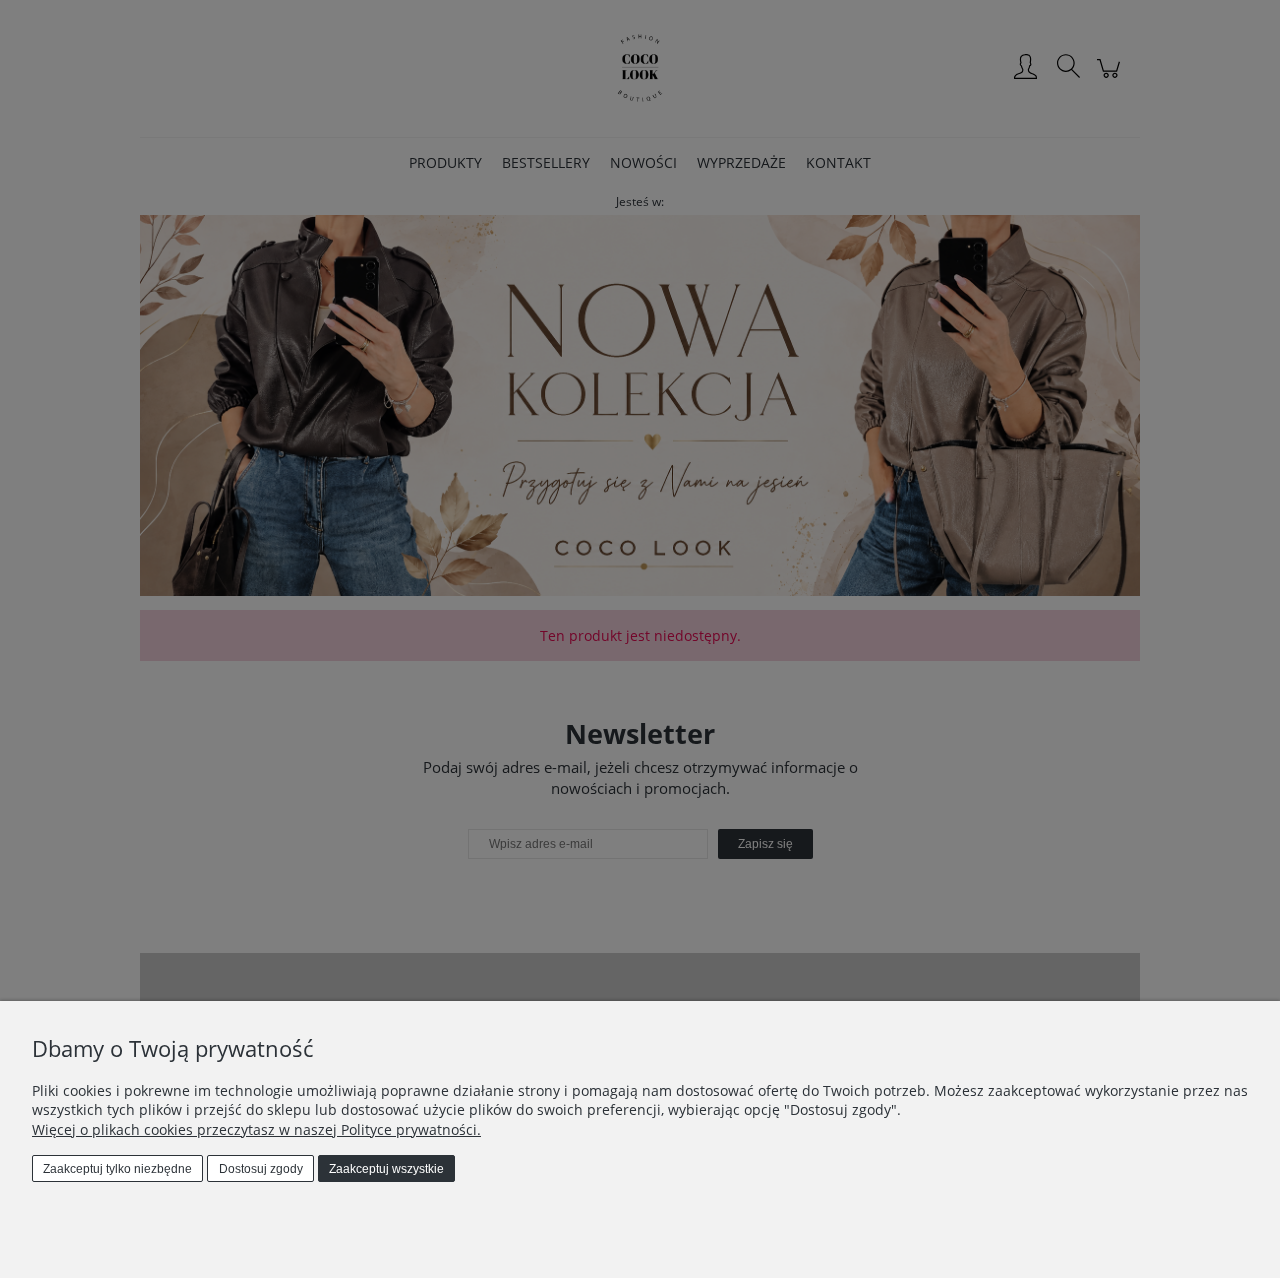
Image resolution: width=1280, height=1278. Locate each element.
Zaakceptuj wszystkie (386, 1169)
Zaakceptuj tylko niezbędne (117, 1169)
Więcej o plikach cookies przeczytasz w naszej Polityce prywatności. (256, 1129)
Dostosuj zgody (261, 1169)
